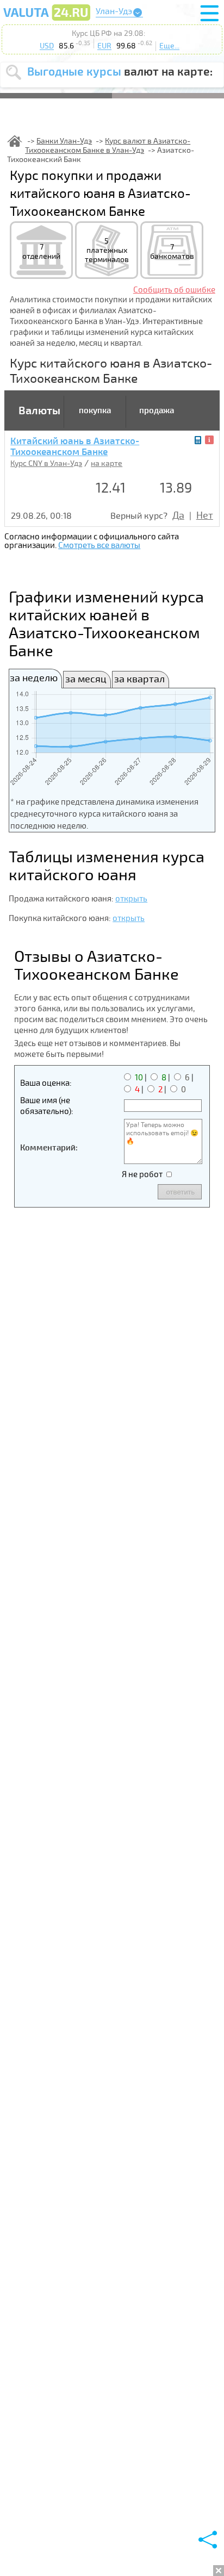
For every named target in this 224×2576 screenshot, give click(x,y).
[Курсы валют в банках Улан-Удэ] (47, 20)
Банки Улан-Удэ (64, 141)
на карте (107, 463)
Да (178, 515)
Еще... (169, 46)
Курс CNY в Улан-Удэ (46, 463)
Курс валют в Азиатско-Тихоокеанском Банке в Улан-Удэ (108, 146)
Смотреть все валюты (99, 545)
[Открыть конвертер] (198, 440)
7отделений (41, 252)
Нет (205, 515)
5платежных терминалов (107, 250)
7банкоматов (172, 252)
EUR (104, 46)
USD (47, 46)
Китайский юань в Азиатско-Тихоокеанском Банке (75, 447)
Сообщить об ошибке (174, 290)
